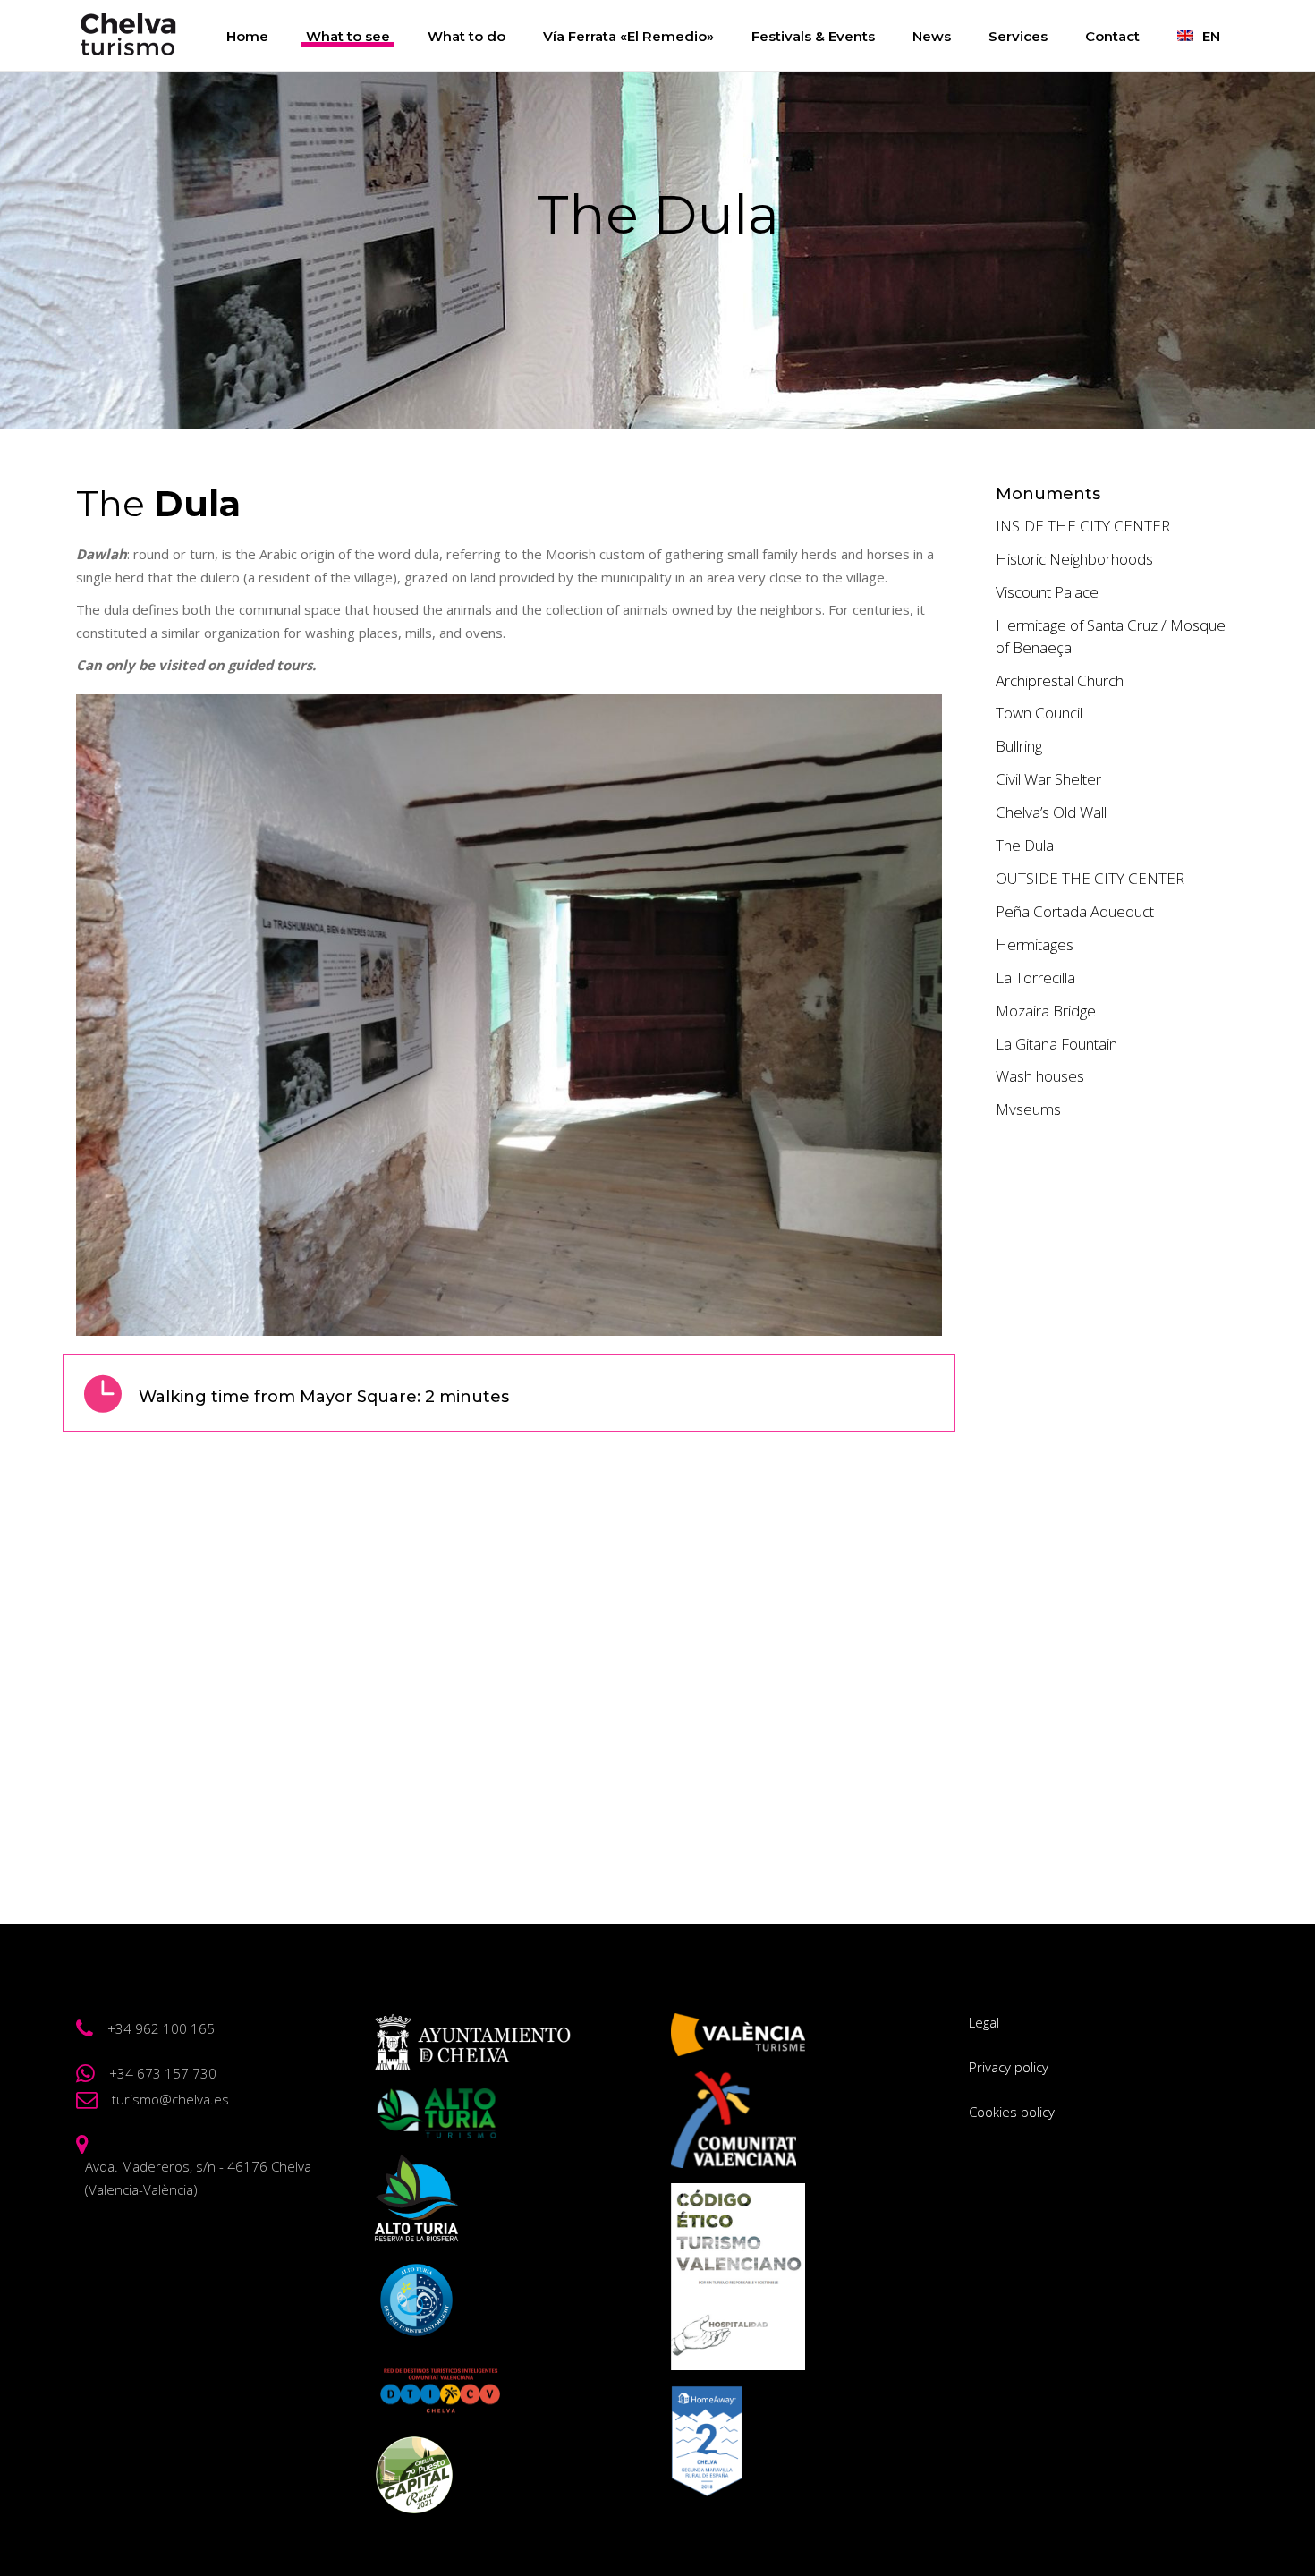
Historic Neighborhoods (1074, 559)
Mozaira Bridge (1046, 1011)
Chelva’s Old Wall (1051, 812)
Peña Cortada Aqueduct (1075, 911)
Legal (984, 2022)
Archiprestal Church (1060, 680)
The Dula (1025, 845)
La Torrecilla (1035, 978)
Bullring (1019, 746)
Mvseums (1028, 1109)
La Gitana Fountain (1056, 1044)
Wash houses (1040, 1076)
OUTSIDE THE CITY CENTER (1090, 878)
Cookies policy (1012, 2112)
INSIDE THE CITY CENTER (1083, 526)
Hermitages (1035, 944)
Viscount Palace (1047, 592)
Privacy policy (1009, 2067)
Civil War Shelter (1048, 779)
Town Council (1039, 713)
